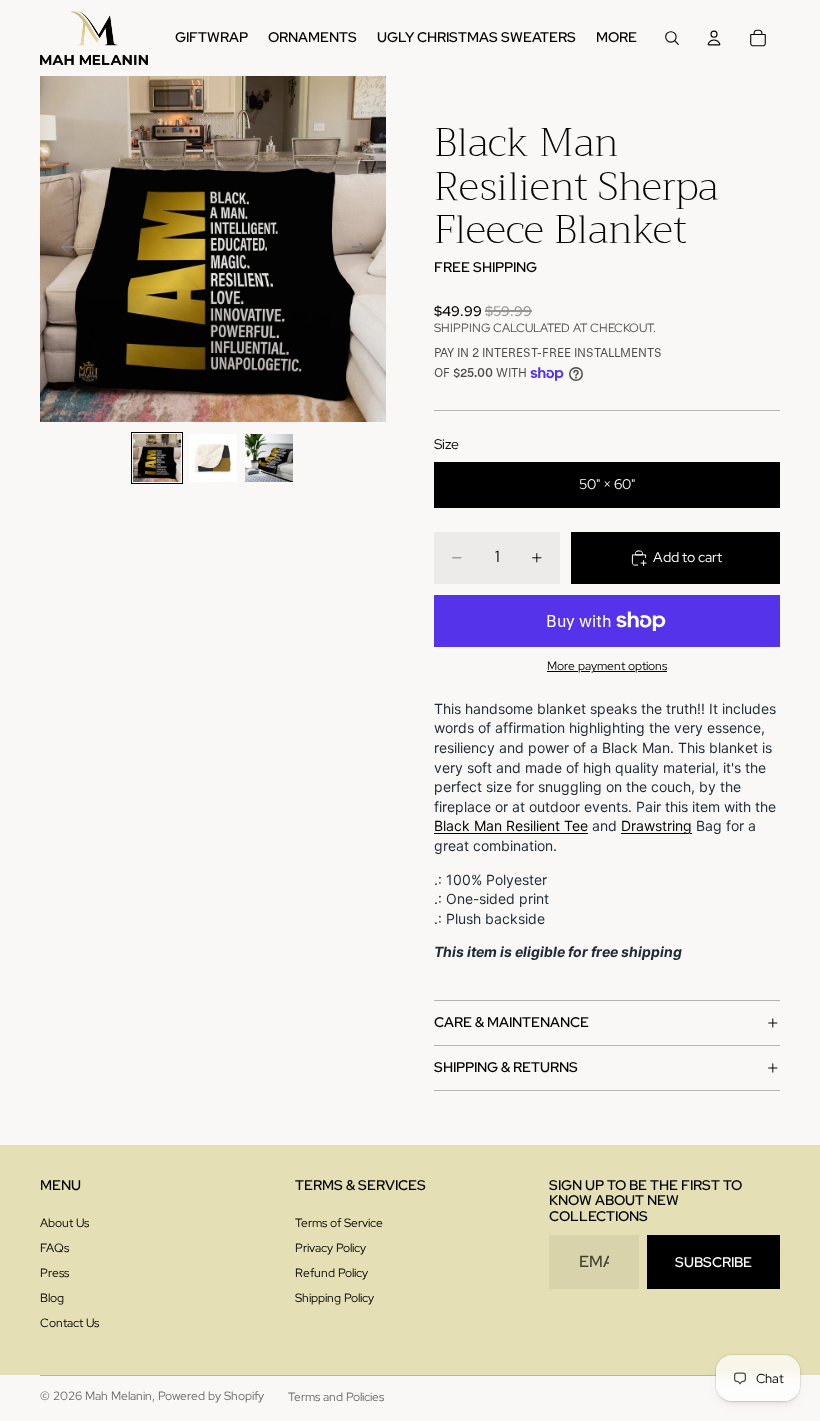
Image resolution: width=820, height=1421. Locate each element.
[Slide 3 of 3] (269, 458)
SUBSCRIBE (713, 1262)
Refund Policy (331, 1273)
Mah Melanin (118, 1396)
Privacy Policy (330, 1248)
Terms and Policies (336, 1397)
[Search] (672, 38)
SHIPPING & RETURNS (506, 1067)
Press (54, 1273)
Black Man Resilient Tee (511, 825)
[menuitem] (616, 38)
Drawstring (656, 825)
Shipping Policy (334, 1298)
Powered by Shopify (211, 1396)
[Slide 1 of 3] (157, 458)
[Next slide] (364, 249)
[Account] (714, 38)
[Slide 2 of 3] (213, 458)
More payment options (607, 666)
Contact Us (69, 1323)
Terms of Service (339, 1223)
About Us (64, 1223)
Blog (52, 1298)
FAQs (54, 1248)
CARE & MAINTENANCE (511, 1022)
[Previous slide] (62, 249)
